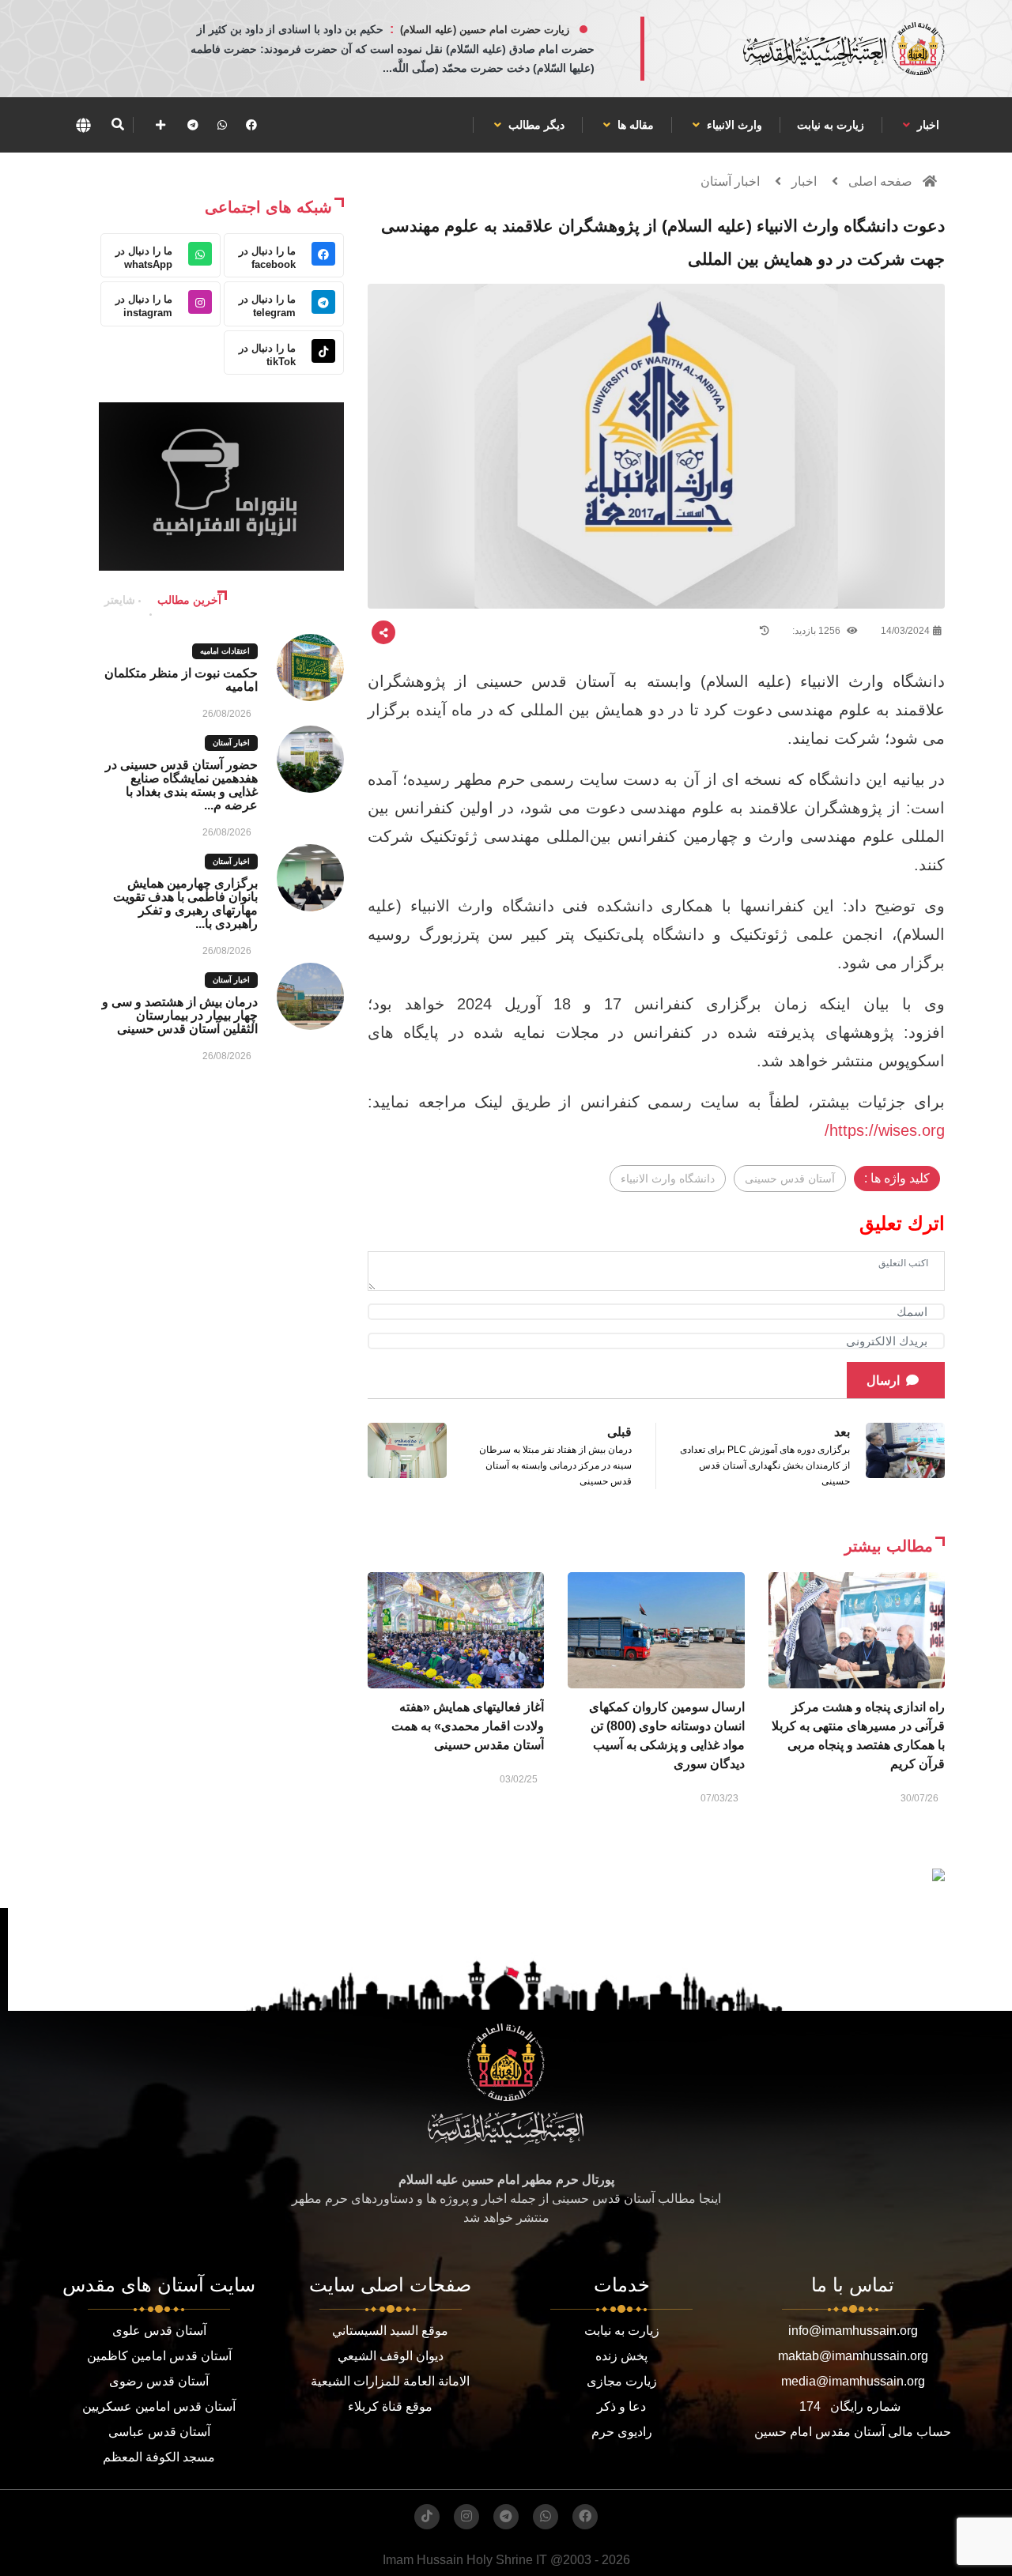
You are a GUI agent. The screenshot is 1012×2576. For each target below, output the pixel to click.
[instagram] (466, 2517)
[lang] (83, 125)
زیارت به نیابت (831, 125)
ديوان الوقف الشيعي (391, 2356)
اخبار (927, 125)
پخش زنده (621, 2356)
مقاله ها (634, 125)
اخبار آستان (730, 181)
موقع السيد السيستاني (390, 2331)
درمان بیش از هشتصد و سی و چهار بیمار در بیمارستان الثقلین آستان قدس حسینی (180, 1015)
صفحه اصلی (880, 181)
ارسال (883, 1380)
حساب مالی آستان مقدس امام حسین (853, 2432)
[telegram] (193, 125)
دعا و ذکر (621, 2406)
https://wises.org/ (885, 1130)
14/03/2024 (905, 631)
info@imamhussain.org (853, 2331)
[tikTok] (427, 2517)
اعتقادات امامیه (225, 651)
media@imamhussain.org (853, 2381)
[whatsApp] (222, 125)
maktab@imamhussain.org (853, 2356)
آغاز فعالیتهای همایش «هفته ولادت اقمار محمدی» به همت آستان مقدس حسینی (468, 1726)
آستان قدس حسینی (790, 1179)
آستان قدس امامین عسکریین (159, 2406)
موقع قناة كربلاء (390, 2406)
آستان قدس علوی (159, 2331)
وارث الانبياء (733, 125)
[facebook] (251, 125)
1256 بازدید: (818, 631)
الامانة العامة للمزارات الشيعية (390, 2381)
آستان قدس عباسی (159, 2432)
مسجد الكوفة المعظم (159, 2457)
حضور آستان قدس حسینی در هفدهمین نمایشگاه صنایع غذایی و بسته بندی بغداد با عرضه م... (181, 785)
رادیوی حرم (622, 2432)
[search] (117, 125)
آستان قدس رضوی (159, 2381)
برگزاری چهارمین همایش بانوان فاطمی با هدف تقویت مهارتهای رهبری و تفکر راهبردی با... (185, 903)
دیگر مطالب (535, 125)
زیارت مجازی (622, 2381)
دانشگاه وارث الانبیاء (668, 1179)
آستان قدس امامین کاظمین (159, 2356)
